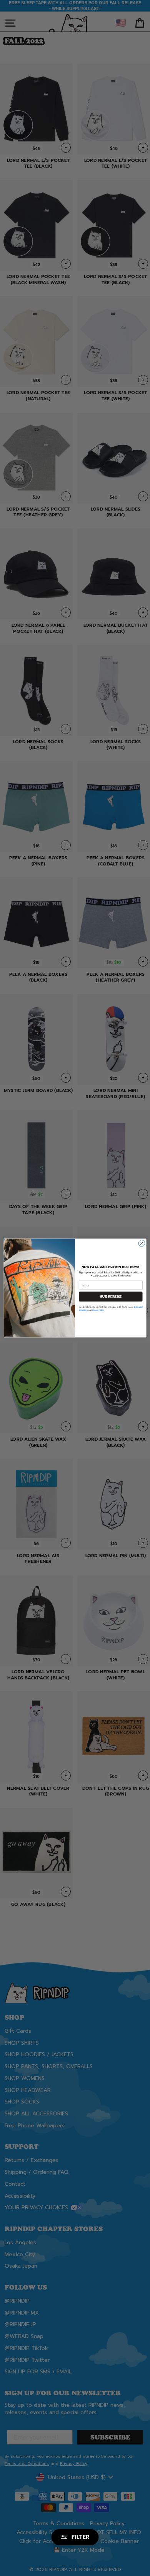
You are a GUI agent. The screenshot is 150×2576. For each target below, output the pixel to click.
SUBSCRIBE (111, 1296)
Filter (81, 2537)
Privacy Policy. (98, 1310)
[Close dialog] (142, 1243)
